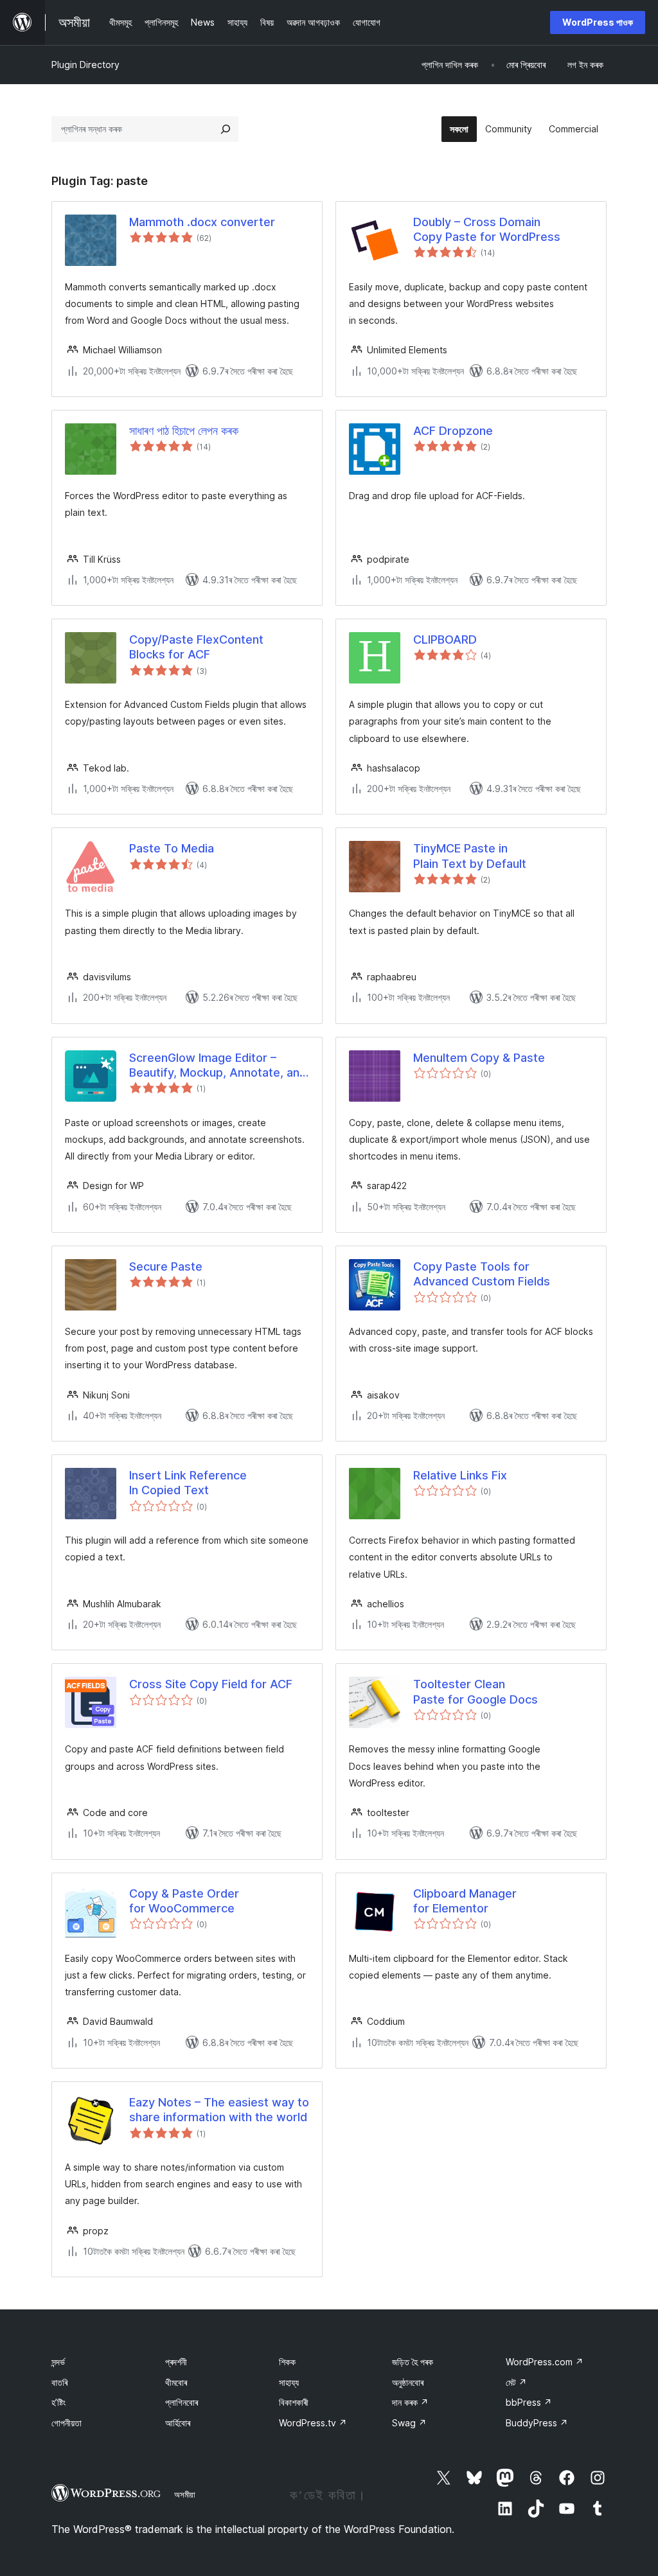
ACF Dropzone (453, 431)
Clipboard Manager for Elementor (465, 1901)
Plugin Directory (85, 65)
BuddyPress (537, 2423)
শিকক (287, 2362)
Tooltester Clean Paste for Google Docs (476, 1691)
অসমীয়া (185, 2494)
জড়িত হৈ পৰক (413, 2362)
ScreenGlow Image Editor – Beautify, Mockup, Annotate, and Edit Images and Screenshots (218, 1066)
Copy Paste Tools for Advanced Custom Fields (482, 1274)
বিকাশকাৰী (294, 2402)
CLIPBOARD (445, 640)
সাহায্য (289, 2382)
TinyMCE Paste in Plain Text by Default (470, 856)
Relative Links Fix (460, 1475)
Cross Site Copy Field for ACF (211, 1684)
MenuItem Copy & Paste (479, 1058)
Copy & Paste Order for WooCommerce (184, 1901)
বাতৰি (59, 2382)
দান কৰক (410, 2402)
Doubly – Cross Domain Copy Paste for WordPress (487, 229)
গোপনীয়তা (67, 2423)
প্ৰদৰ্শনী (176, 2362)
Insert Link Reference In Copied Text (188, 1483)
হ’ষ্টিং (58, 2402)
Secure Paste (166, 1266)
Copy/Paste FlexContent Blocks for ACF (196, 647)
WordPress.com (545, 2362)
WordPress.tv (313, 2423)
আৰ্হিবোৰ (178, 2423)
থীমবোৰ (176, 2382)
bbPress (529, 2402)
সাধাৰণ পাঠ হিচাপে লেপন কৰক (184, 431)
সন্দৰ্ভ (58, 2362)
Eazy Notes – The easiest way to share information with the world (219, 2110)
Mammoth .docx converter (202, 222)
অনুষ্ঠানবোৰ (408, 2382)
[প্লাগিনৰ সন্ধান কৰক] (226, 129)
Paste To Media (172, 848)
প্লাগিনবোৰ (182, 2402)
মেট (516, 2382)
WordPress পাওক (598, 22)
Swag (409, 2423)
